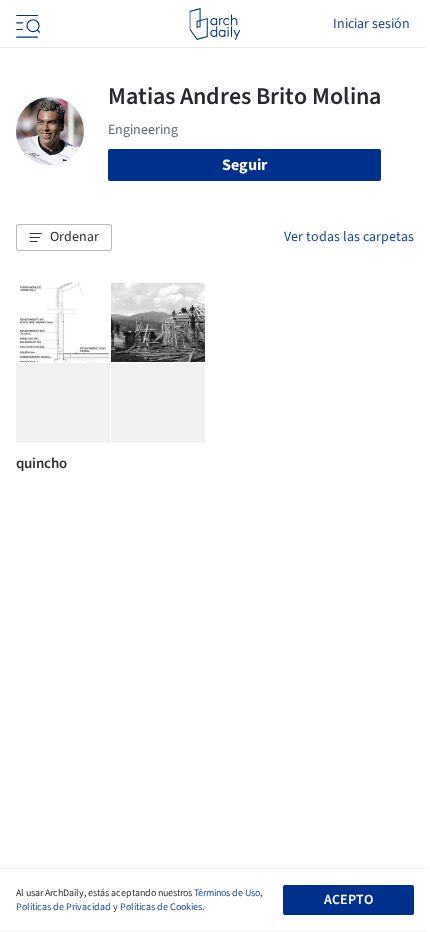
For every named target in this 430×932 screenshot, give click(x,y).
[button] (64, 238)
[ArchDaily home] (214, 24)
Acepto (348, 900)
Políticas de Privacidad (63, 907)
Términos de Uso (227, 893)
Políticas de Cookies (161, 907)
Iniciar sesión (371, 24)
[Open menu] (26, 24)
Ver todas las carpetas (349, 237)
